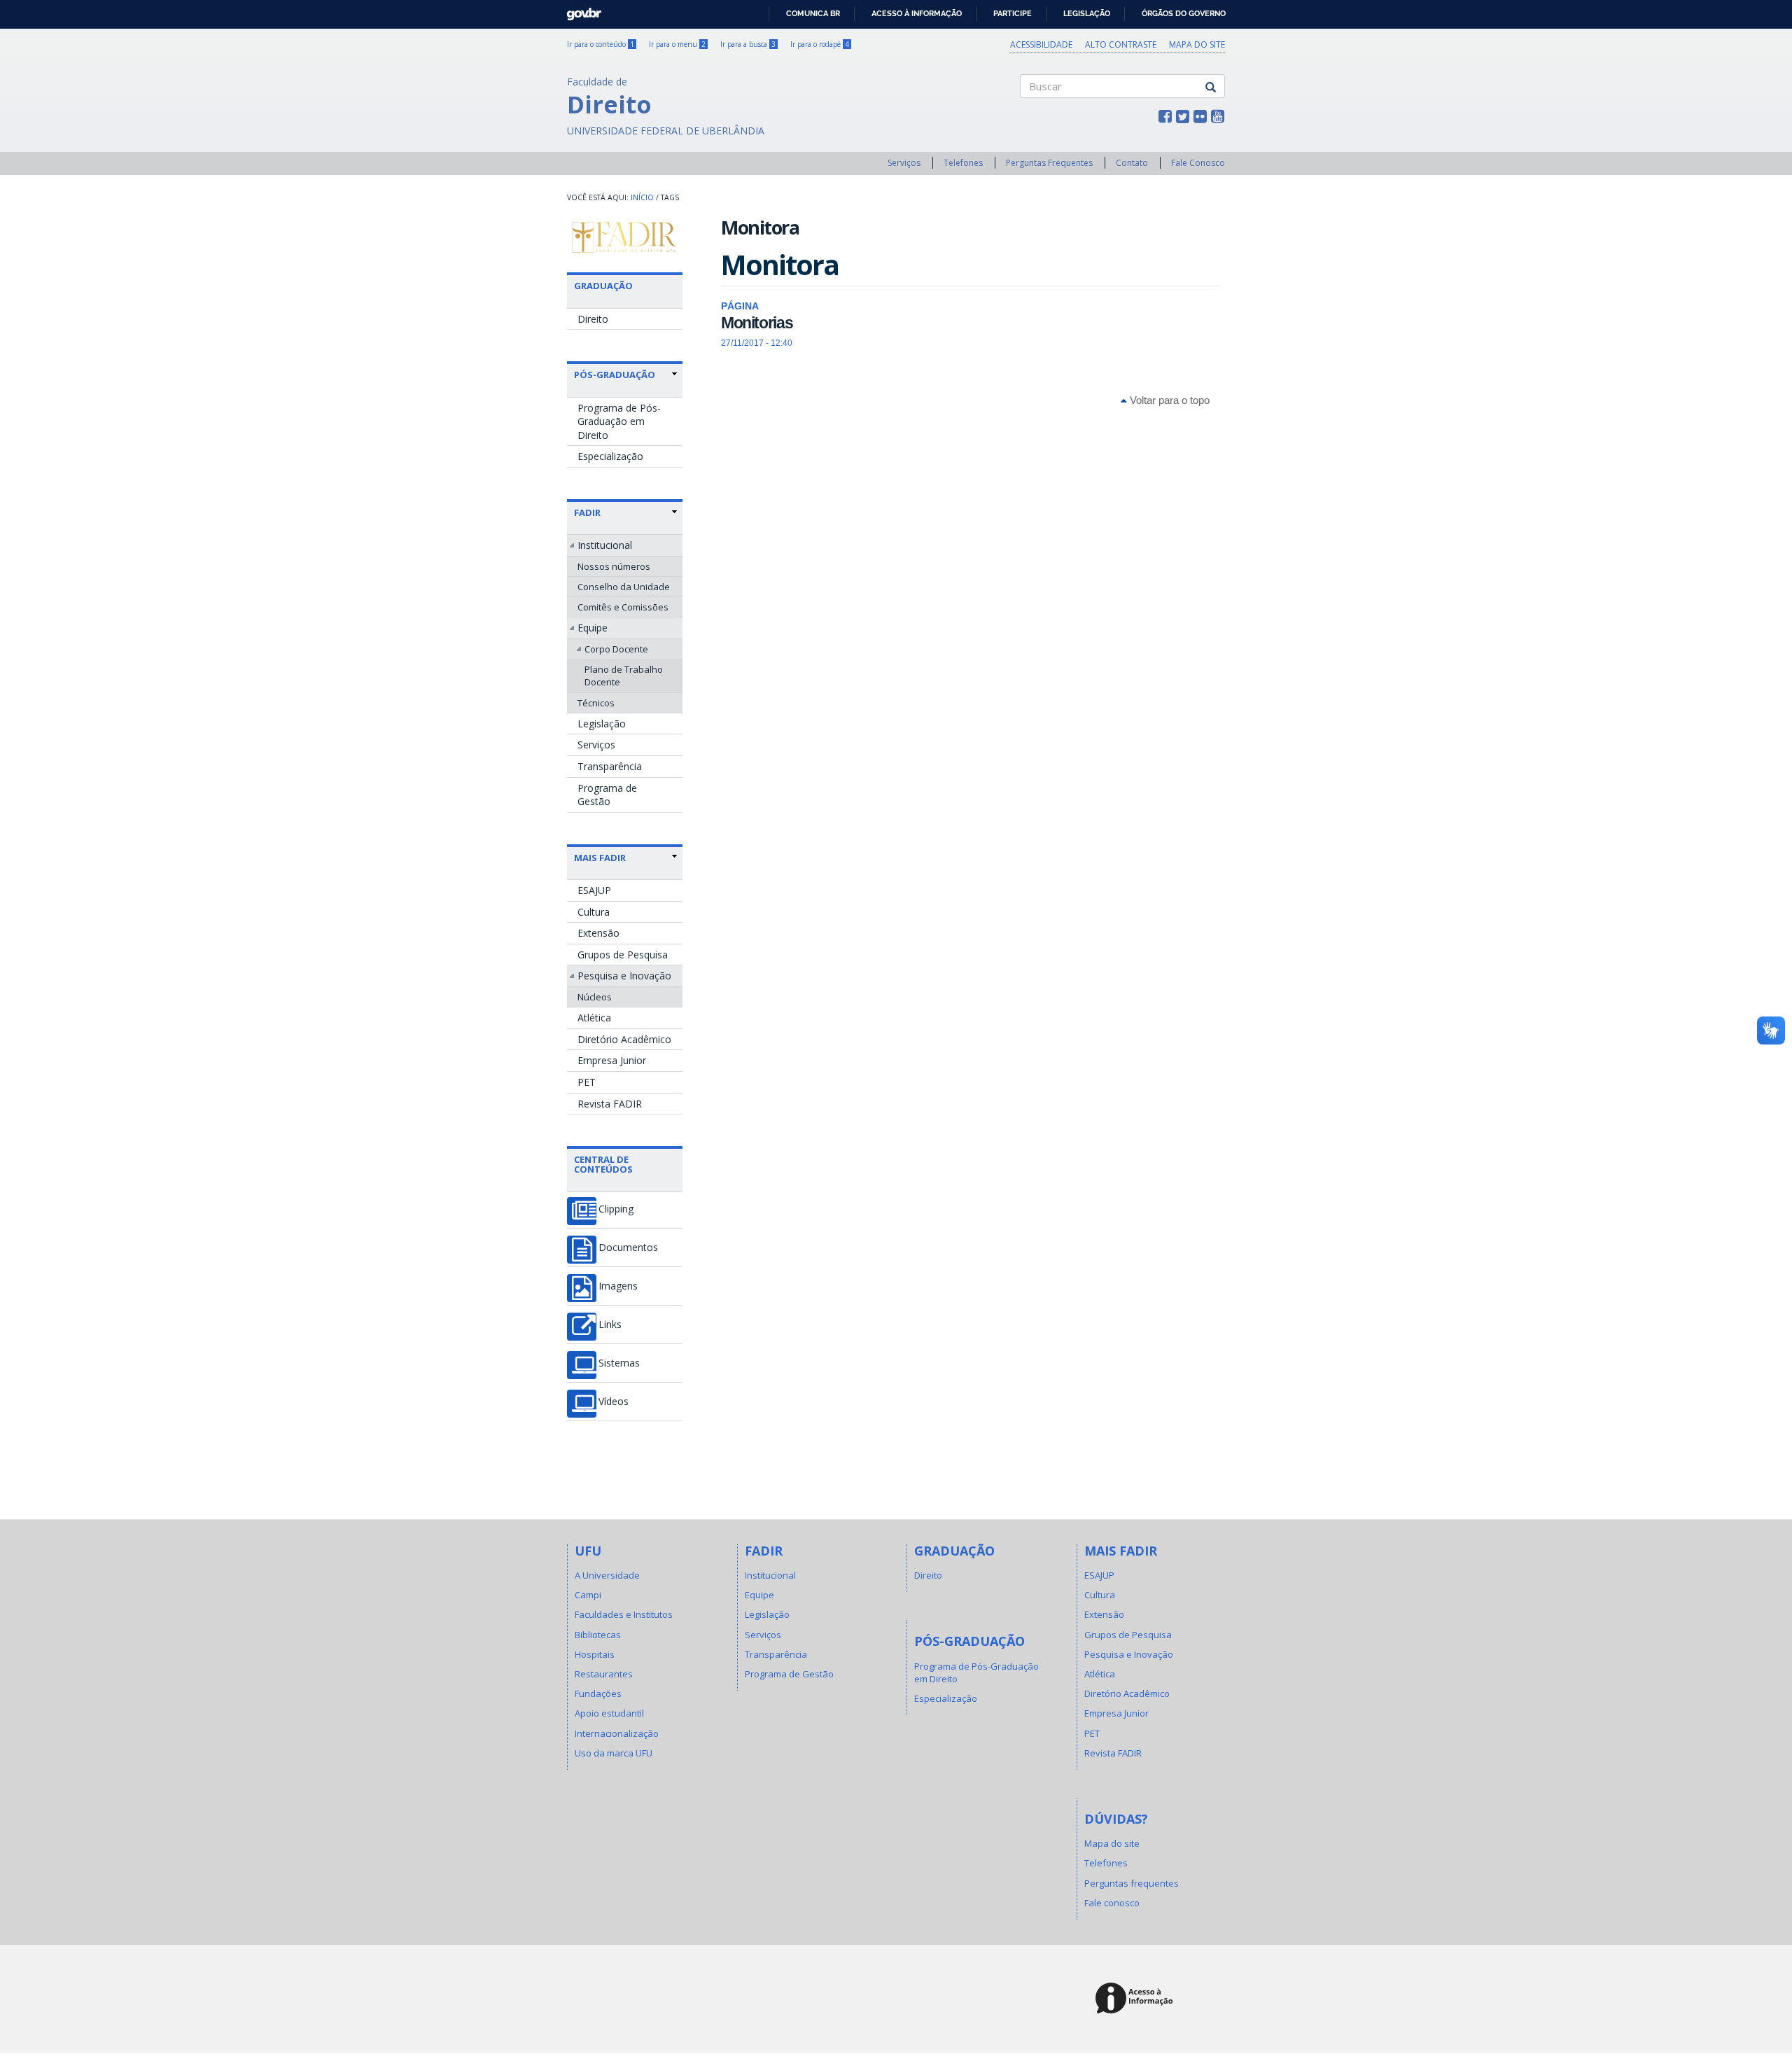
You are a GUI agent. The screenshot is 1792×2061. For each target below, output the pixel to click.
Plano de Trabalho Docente (624, 676)
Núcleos (595, 997)
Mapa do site (1197, 44)
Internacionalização (617, 1733)
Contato (1132, 163)
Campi (588, 1595)
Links (610, 1325)
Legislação (1087, 13)
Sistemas (619, 1363)
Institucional (605, 545)
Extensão (598, 933)
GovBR (579, 10)
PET (587, 1082)
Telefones (963, 163)
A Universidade (607, 1575)
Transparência (610, 766)
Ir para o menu (677, 44)
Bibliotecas (598, 1635)
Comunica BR (813, 13)
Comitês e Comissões (623, 607)
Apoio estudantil (609, 1713)
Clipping (616, 1209)
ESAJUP (594, 890)
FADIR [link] (587, 512)
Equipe (593, 628)
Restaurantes (604, 1674)
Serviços (904, 163)
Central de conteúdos (603, 1164)
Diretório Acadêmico (624, 1039)
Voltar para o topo (1168, 400)
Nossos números (614, 566)
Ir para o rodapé (820, 44)
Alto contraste (1121, 44)
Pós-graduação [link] (615, 375)
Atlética (594, 1018)
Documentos (628, 1248)
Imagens (618, 1286)
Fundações (598, 1693)
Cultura (594, 912)
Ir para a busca (748, 44)
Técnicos (596, 703)
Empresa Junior (612, 1060)
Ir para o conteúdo (601, 44)
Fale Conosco (1198, 163)
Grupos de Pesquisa (623, 955)
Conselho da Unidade (624, 587)
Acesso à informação (917, 13)
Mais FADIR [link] (600, 858)
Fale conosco (1112, 1903)
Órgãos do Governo (1184, 13)
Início (642, 197)
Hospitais (595, 1654)
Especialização (610, 456)
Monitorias (757, 323)
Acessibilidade (1041, 44)
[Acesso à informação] (1136, 1999)
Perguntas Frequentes (1049, 163)
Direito (593, 319)
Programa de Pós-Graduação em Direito (619, 421)
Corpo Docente (616, 649)
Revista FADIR (610, 1104)
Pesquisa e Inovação (624, 976)
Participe (1013, 13)
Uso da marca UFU (614, 1753)
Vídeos (614, 1402)
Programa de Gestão (607, 795)
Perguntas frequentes (1132, 1883)
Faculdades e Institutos (624, 1614)
